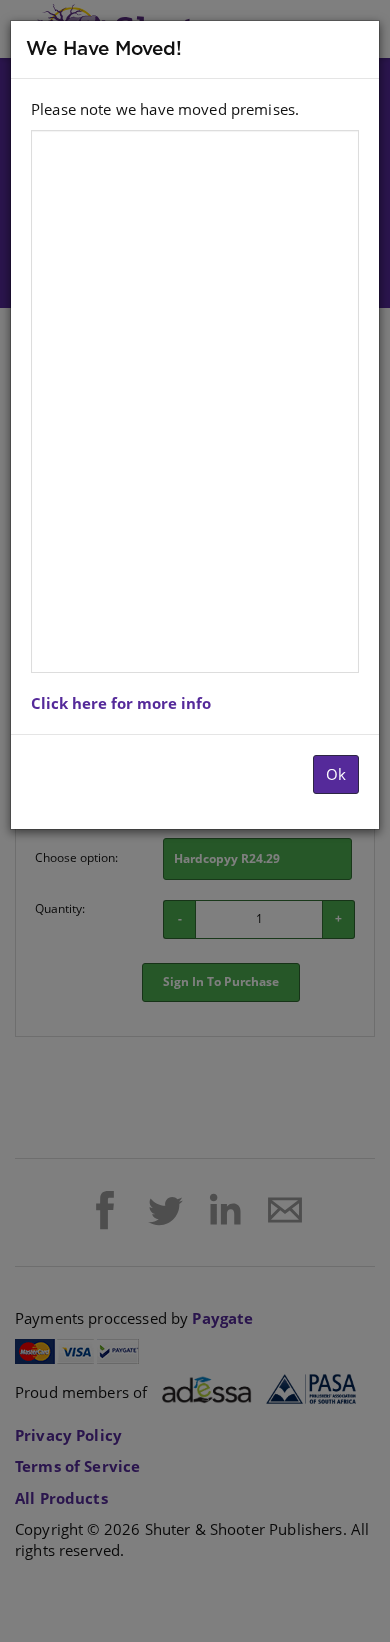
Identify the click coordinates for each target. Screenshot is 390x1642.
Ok (336, 774)
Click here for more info (121, 703)
